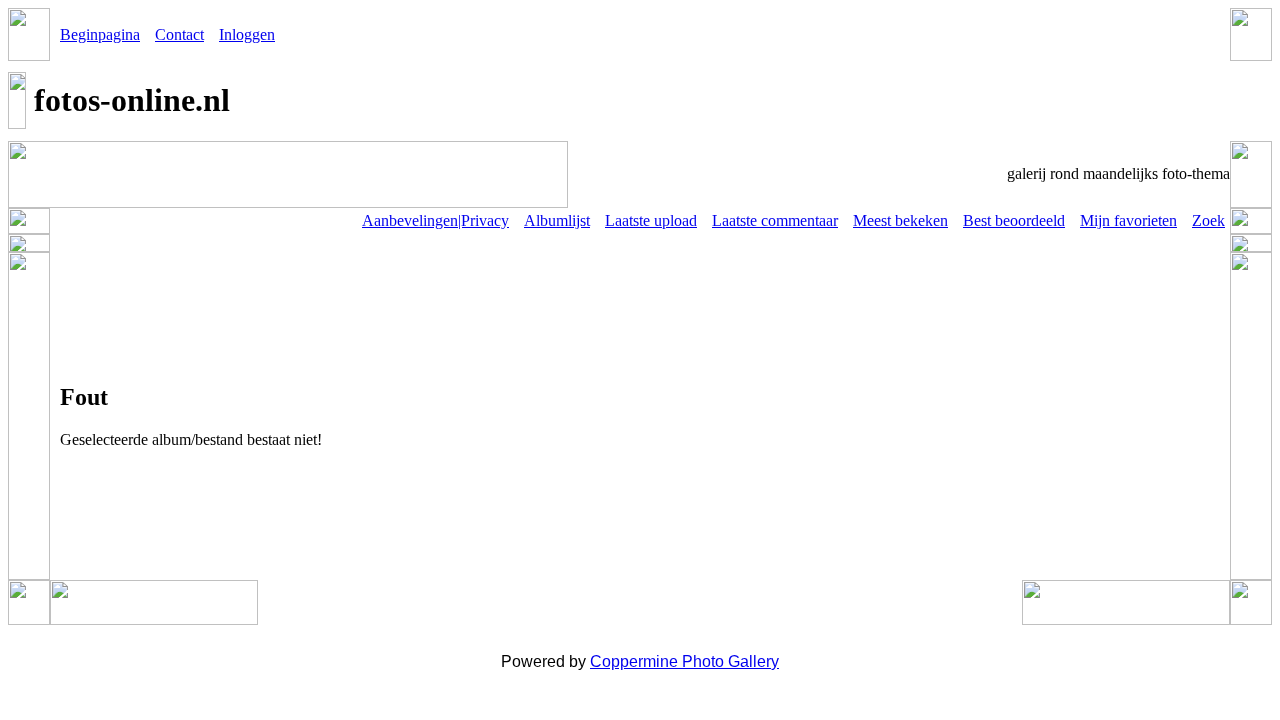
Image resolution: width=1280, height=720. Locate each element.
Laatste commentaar (775, 220)
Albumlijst (557, 220)
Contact (179, 34)
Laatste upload (651, 220)
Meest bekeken (900, 220)
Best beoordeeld (1014, 220)
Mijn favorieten (1128, 220)
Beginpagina (100, 34)
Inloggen (247, 34)
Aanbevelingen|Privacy (435, 220)
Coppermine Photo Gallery (684, 661)
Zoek (1208, 220)
